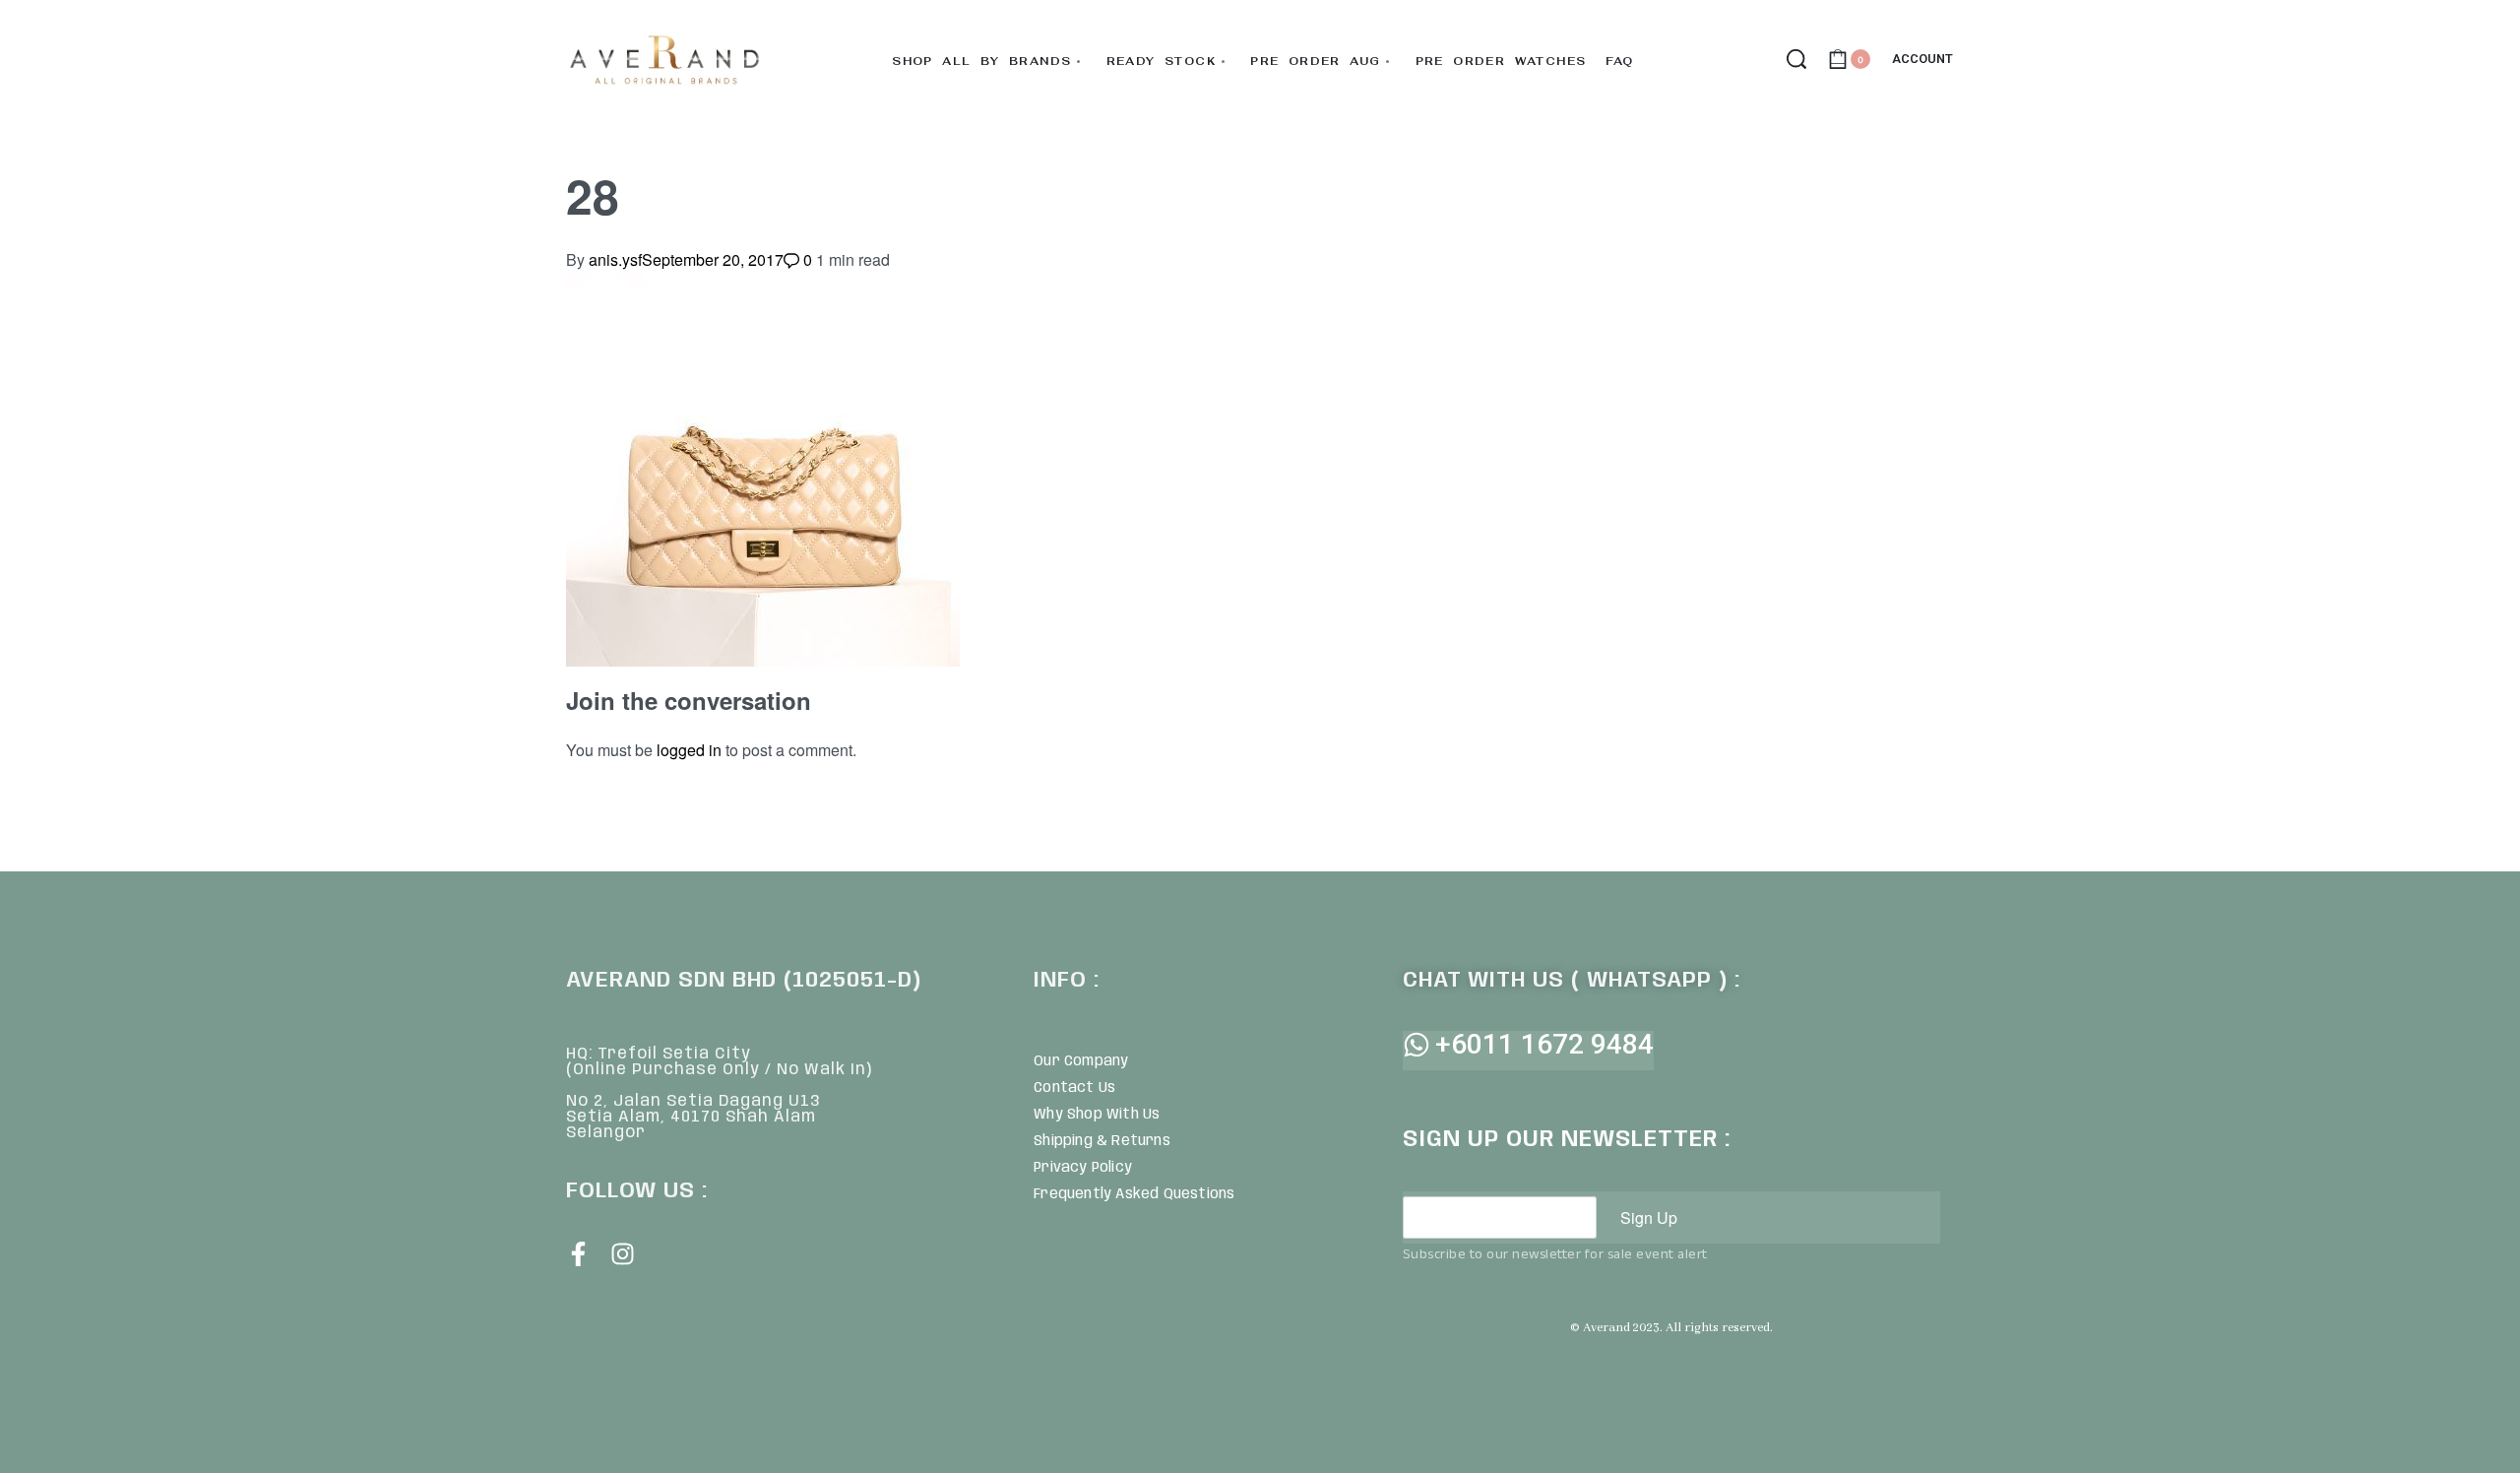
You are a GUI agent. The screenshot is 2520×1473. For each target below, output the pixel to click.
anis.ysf (615, 259)
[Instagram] (623, 1254)
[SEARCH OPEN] (1796, 59)
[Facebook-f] (578, 1254)
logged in (689, 750)
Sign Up (1649, 1217)
